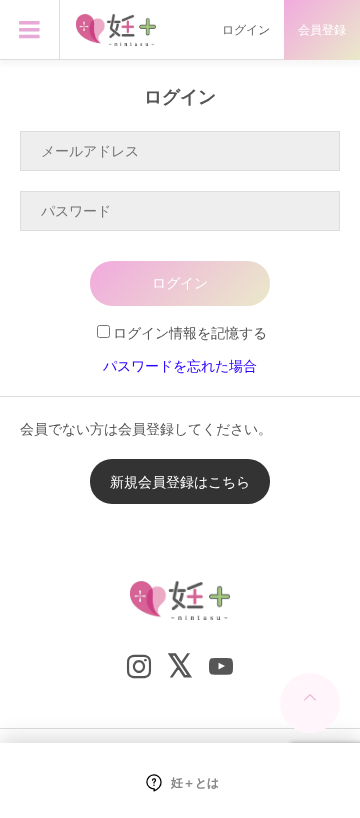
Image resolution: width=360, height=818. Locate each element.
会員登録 (322, 29)
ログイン (246, 29)
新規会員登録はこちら (180, 481)
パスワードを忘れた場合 (180, 365)
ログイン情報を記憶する (190, 332)
